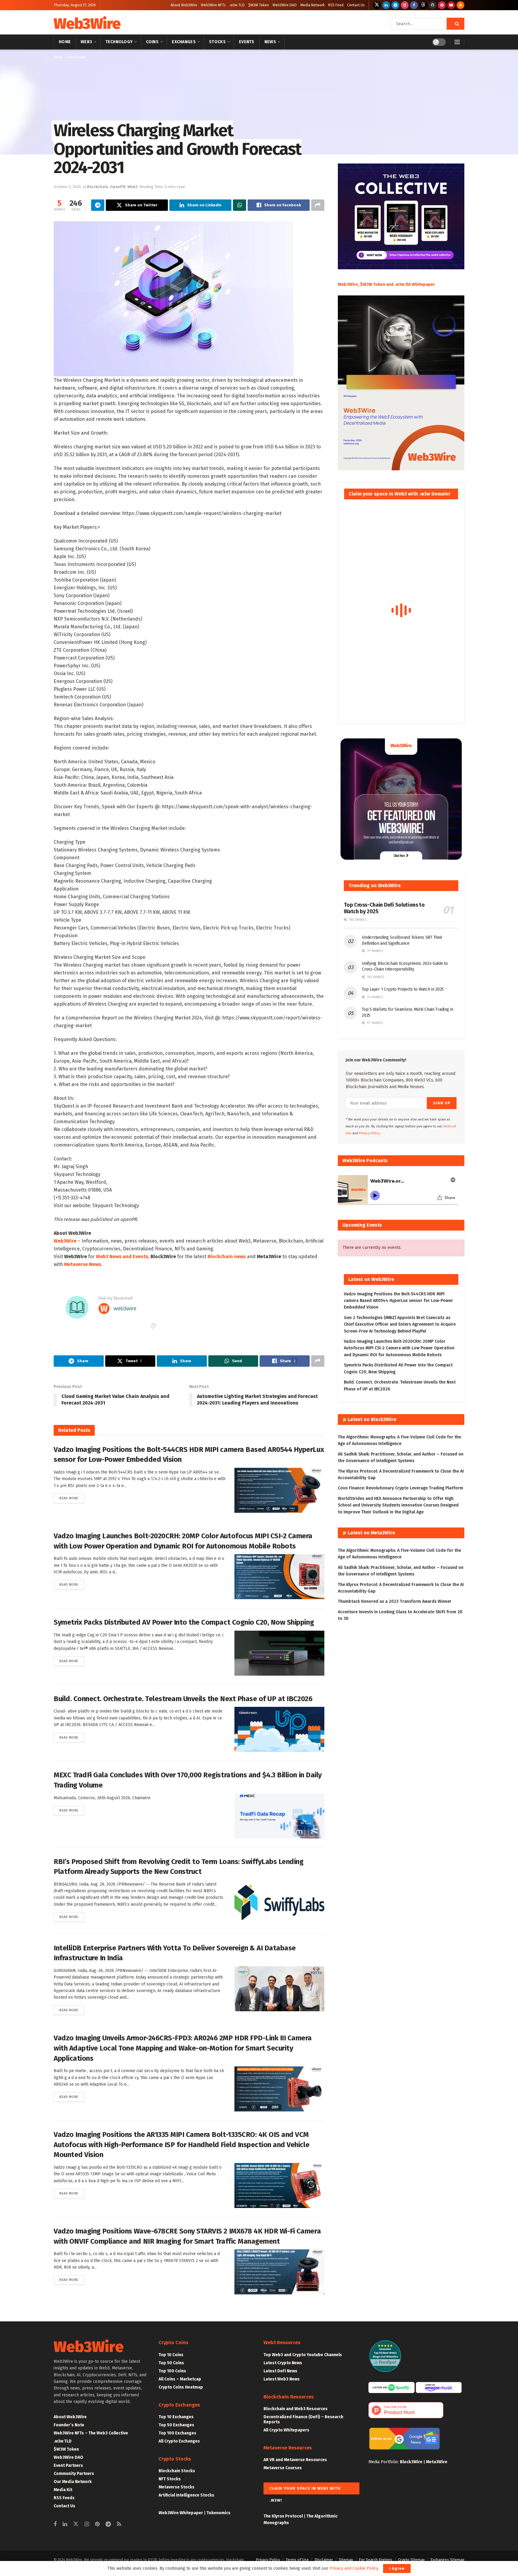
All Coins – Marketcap (180, 2379)
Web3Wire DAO (285, 5)
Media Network (313, 5)
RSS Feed (336, 5)
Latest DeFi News (280, 2371)
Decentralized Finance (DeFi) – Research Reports (303, 2419)
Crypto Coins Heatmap (181, 2387)
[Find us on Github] (433, 5)
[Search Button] (455, 24)
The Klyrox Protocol (283, 2516)
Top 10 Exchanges (176, 2417)
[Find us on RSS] (460, 5)
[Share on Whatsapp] (240, 205)
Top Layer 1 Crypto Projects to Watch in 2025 (403, 989)
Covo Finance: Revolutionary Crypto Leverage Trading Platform (400, 1488)
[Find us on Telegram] (395, 5)
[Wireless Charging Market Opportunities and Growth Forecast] (174, 298)
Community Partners (74, 2474)
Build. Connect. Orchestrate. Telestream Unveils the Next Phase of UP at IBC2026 (183, 1699)
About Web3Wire (184, 5)
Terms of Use (297, 2560)
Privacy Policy (268, 2560)
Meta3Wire (437, 2462)
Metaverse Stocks (177, 2487)
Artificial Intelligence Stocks (186, 2495)
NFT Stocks (170, 2479)
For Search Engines (376, 2560)
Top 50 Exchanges (176, 2425)
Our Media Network (73, 2482)
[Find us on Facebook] (414, 5)
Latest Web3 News (282, 2379)
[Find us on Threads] (423, 5)
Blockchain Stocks (177, 2471)
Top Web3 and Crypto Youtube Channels (303, 2355)
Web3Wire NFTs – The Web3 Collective (91, 2433)
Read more (72, 1498)
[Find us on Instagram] (405, 5)
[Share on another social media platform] (318, 205)
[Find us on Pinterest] (442, 5)
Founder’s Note (69, 2425)
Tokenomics (219, 2513)
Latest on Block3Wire (372, 1419)
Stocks (217, 42)
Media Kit (63, 2490)
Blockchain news (227, 1257)
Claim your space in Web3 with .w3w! (305, 2490)
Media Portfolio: (384, 2462)
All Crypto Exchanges (179, 2441)
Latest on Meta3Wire (371, 1533)
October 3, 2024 (67, 187)
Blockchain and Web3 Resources (296, 2409)
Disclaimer (324, 2560)
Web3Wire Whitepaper (181, 2513)
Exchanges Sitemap (447, 2560)
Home (65, 42)
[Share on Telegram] (98, 205)
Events (247, 42)
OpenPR (118, 187)
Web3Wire (87, 24)
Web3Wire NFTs (213, 5)
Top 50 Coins (171, 2363)
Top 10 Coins (171, 2355)
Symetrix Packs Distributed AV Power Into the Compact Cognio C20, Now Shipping (184, 1622)
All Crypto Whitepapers (286, 2430)
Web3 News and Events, (123, 1257)
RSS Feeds (64, 2498)
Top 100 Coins (172, 2371)
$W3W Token (259, 5)
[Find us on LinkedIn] (386, 5)
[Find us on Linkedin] (65, 2524)
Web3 (86, 42)
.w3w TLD (237, 5)
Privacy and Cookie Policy (354, 2568)
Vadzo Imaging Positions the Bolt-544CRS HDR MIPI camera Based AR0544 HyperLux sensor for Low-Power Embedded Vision (398, 1301)
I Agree (397, 2568)
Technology (119, 42)
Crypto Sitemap (411, 2560)
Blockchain (77, 57)
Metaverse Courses (283, 2468)
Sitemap (346, 2560)
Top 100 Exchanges (177, 2433)
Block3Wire (411, 2462)
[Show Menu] (457, 42)
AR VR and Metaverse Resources (295, 2460)
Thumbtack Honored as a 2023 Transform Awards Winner (395, 1601)
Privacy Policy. (370, 1133)
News (270, 42)
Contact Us (356, 5)
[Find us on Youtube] (451, 5)
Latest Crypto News (283, 2363)
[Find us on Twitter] (377, 5)
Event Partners (68, 2465)
